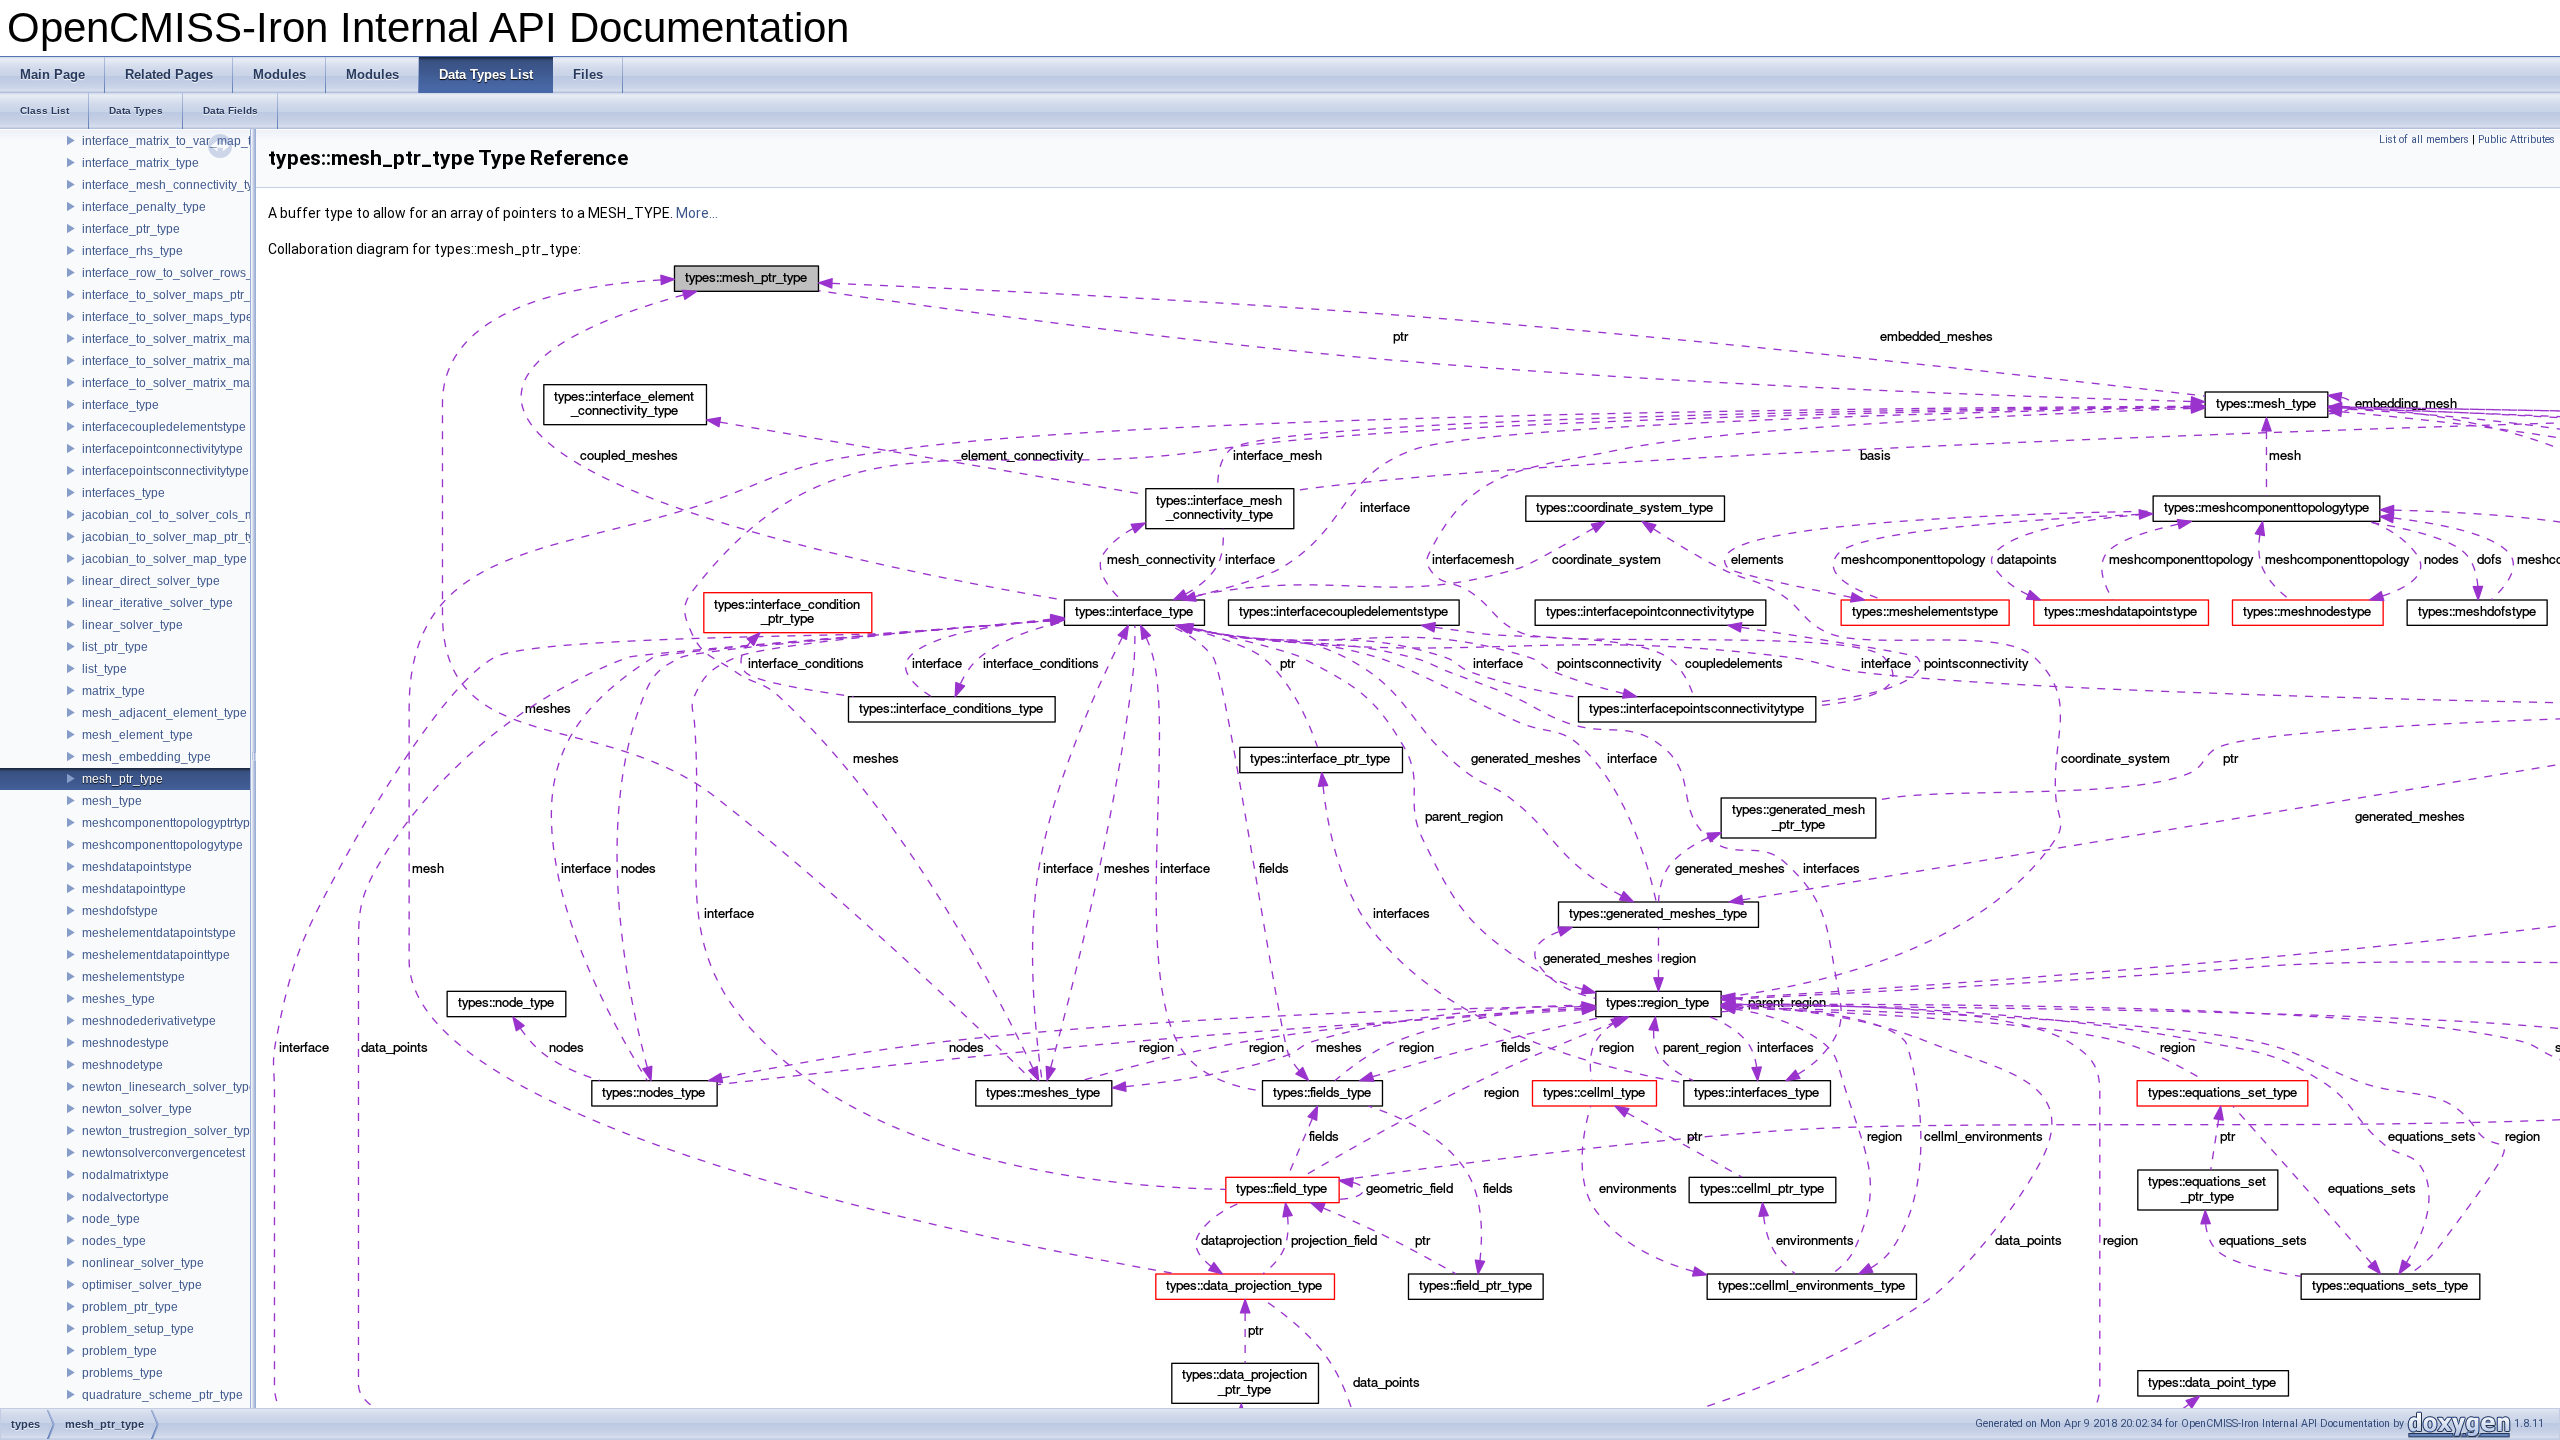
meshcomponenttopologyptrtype (169, 823)
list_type (104, 669)
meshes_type (118, 999)
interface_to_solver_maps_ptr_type (178, 295)
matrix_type (113, 691)
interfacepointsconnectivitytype (165, 471)
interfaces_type (123, 493)
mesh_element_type (137, 735)
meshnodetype (122, 1065)
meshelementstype (133, 977)
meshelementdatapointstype (159, 933)
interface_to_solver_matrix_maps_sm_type (199, 383)
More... (697, 213)
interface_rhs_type (132, 251)
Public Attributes (2516, 139)
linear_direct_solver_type (151, 581)
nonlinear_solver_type (143, 1263)
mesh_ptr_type (122, 779)
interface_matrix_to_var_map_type (176, 141)
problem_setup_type (138, 1329)
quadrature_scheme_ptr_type (162, 1395)
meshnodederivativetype (149, 1021)
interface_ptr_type (131, 229)
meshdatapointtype (134, 889)
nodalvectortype (125, 1197)
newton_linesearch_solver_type (169, 1087)
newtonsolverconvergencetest (163, 1153)
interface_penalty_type (144, 207)
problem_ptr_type (130, 1307)
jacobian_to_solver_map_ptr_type (175, 537)
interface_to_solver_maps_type (167, 317)
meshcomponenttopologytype (162, 845)
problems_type (122, 1373)
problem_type (119, 1351)
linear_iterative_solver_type (157, 603)
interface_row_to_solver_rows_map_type (194, 273)
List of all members (2424, 139)
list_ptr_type (115, 647)
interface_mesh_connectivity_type (174, 185)
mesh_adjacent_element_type (164, 713)
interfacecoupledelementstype (164, 427)
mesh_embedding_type (146, 757)
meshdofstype (120, 911)
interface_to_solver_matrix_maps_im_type (197, 361)
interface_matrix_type (140, 163)
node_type (111, 1219)
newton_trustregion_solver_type (169, 1131)
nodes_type (114, 1241)
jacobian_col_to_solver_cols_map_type (190, 515)
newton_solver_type (137, 1109)
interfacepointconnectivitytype (162, 449)
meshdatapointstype (137, 867)
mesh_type (112, 801)
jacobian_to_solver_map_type (164, 559)
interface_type (120, 405)
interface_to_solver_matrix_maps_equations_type (218, 339)
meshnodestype (125, 1043)
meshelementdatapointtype (156, 955)
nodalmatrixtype (125, 1175)
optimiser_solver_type (142, 1285)
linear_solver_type (132, 625)
